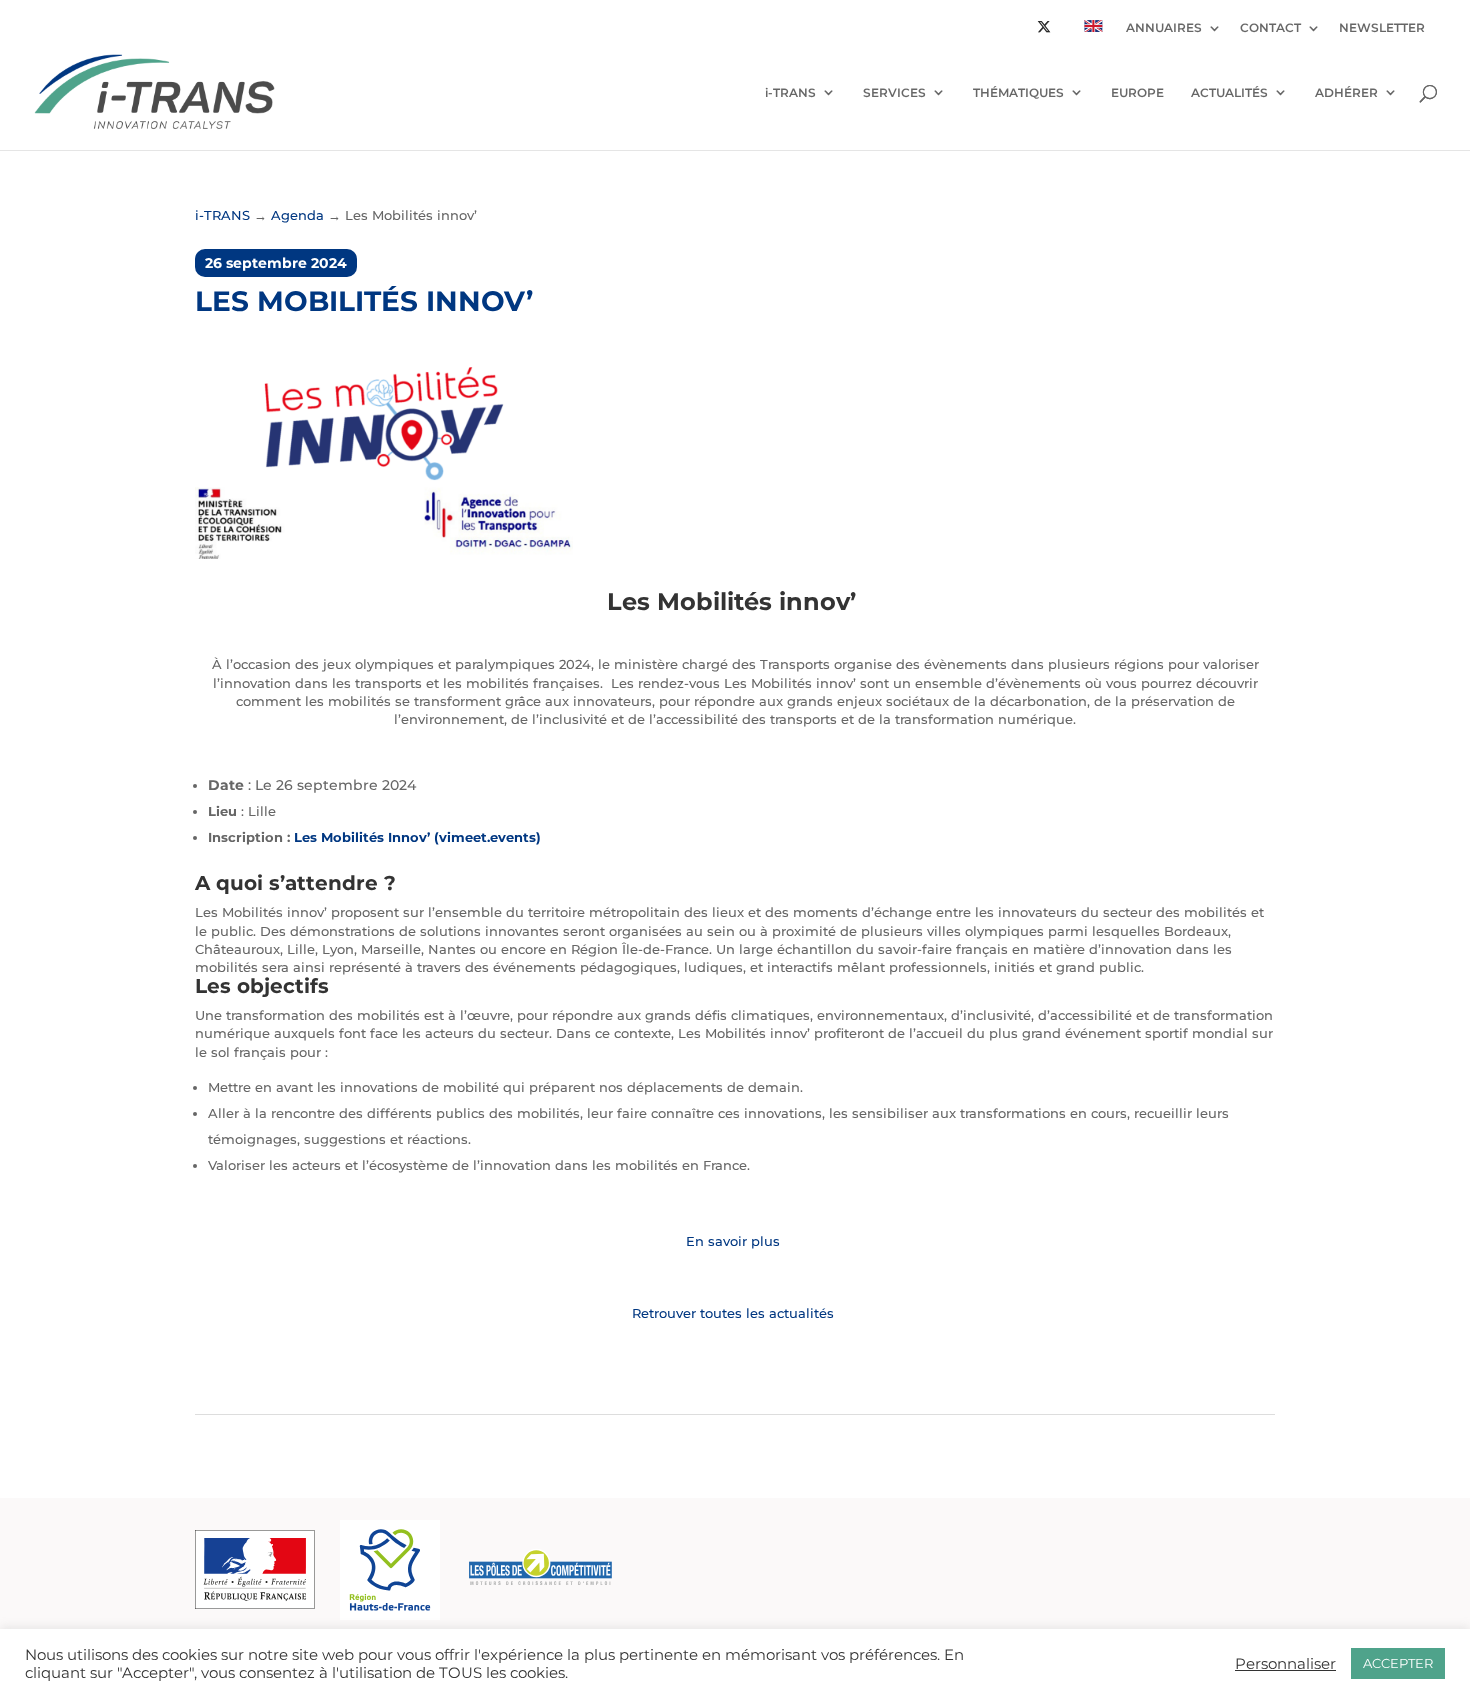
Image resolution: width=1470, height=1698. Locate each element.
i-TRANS (790, 92)
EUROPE (1137, 92)
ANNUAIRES (1164, 28)
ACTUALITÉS (1229, 92)
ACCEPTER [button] (1398, 1663)
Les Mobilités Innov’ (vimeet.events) (417, 837)
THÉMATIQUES (1018, 92)
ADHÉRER (1346, 92)
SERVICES (894, 92)
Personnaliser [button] (1285, 1664)
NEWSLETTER (1382, 28)
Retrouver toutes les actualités (735, 1313)
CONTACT (1270, 28)
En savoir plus (735, 1241)
